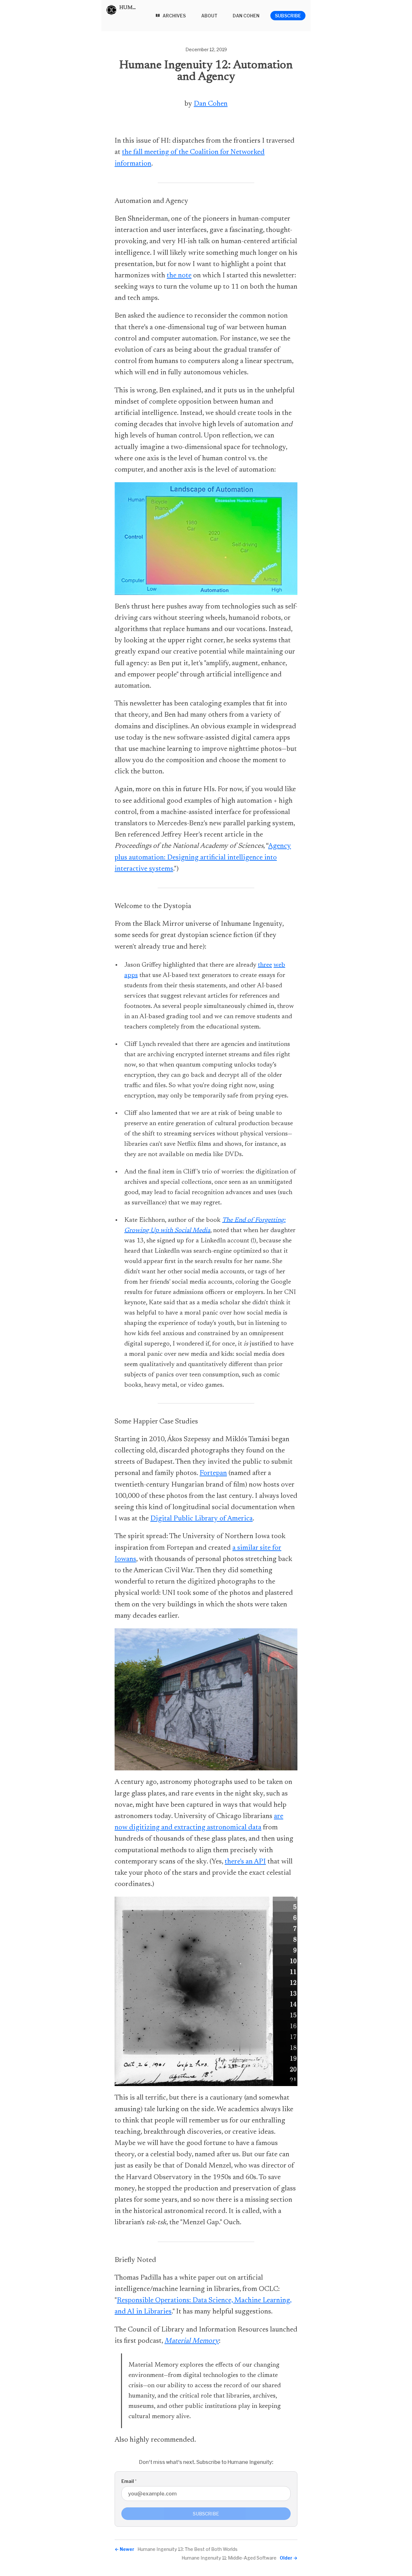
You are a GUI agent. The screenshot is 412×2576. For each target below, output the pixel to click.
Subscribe (288, 16)
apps (131, 975)
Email (129, 2481)
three (265, 965)
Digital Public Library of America (201, 1519)
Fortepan (213, 1473)
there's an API (245, 1862)
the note (179, 276)
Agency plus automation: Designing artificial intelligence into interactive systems (203, 857)
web (279, 965)
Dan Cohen (211, 104)
